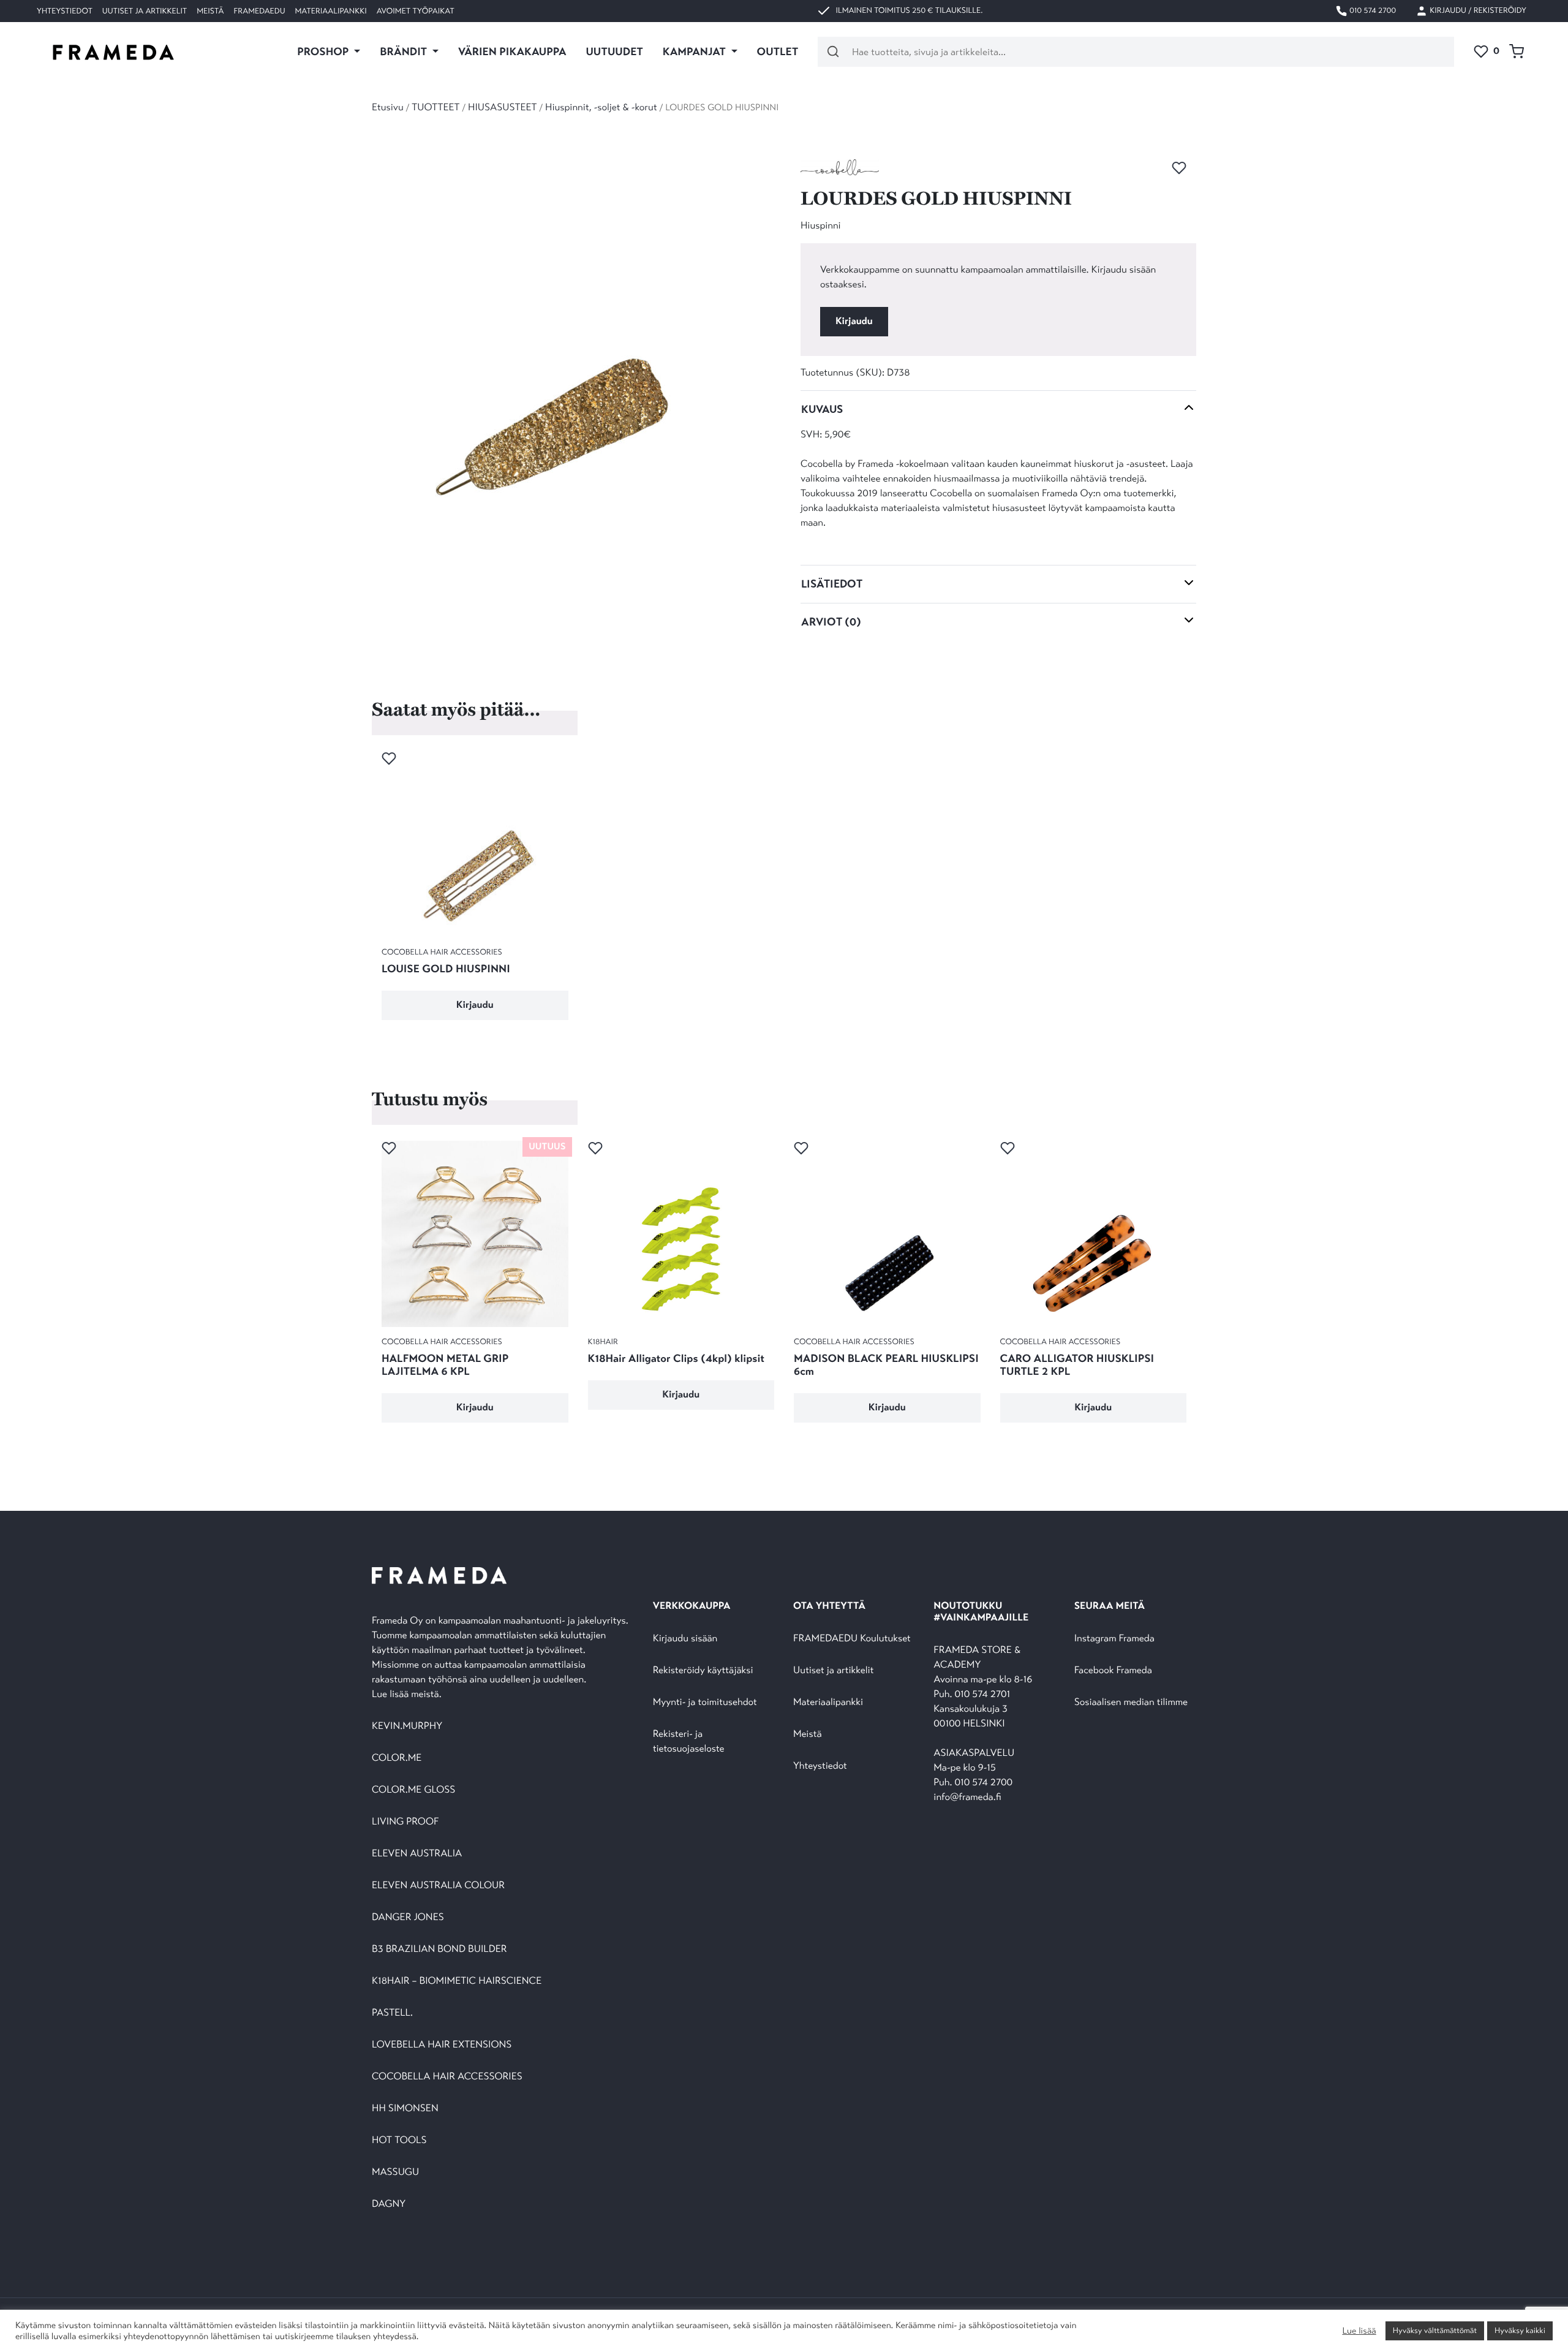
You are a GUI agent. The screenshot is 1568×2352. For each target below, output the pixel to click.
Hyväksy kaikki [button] (1520, 2331)
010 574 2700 (1372, 10)
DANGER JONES (408, 1917)
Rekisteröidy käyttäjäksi (703, 1670)
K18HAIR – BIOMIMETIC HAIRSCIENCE (457, 1981)
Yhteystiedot (65, 11)
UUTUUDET (614, 51)
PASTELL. (392, 2013)
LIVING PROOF (405, 1822)
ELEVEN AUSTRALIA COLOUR (438, 1885)
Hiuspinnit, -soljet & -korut (601, 108)
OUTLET (778, 51)
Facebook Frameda (1113, 1670)
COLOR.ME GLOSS (413, 1790)
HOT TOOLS (399, 2140)
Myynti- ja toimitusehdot (705, 1702)
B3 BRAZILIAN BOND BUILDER (439, 1949)
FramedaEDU (259, 11)
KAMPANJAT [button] (695, 51)
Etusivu (388, 108)
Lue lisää (1359, 2331)
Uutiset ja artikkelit (145, 11)
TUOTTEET (435, 108)
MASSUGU (395, 2172)
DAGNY (389, 2204)
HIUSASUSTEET (503, 108)
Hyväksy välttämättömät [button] (1435, 2331)
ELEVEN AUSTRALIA (417, 1854)
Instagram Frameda (1114, 1639)
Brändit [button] (405, 51)
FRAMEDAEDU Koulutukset (852, 1639)
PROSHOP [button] (324, 51)
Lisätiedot (832, 584)
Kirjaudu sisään (685, 1639)
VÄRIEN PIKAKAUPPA (512, 51)
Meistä (210, 11)
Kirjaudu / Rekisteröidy (1477, 10)
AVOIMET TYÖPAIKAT (416, 11)
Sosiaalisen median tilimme (1131, 1702)
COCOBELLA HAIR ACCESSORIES (447, 2077)
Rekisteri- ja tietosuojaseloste (689, 1741)
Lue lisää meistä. (408, 1694)
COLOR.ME (397, 1758)
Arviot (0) (831, 622)
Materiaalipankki (331, 11)
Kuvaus (822, 409)
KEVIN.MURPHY (408, 1726)
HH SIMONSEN (405, 2108)
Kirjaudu (854, 321)
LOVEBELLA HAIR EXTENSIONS (442, 2045)
